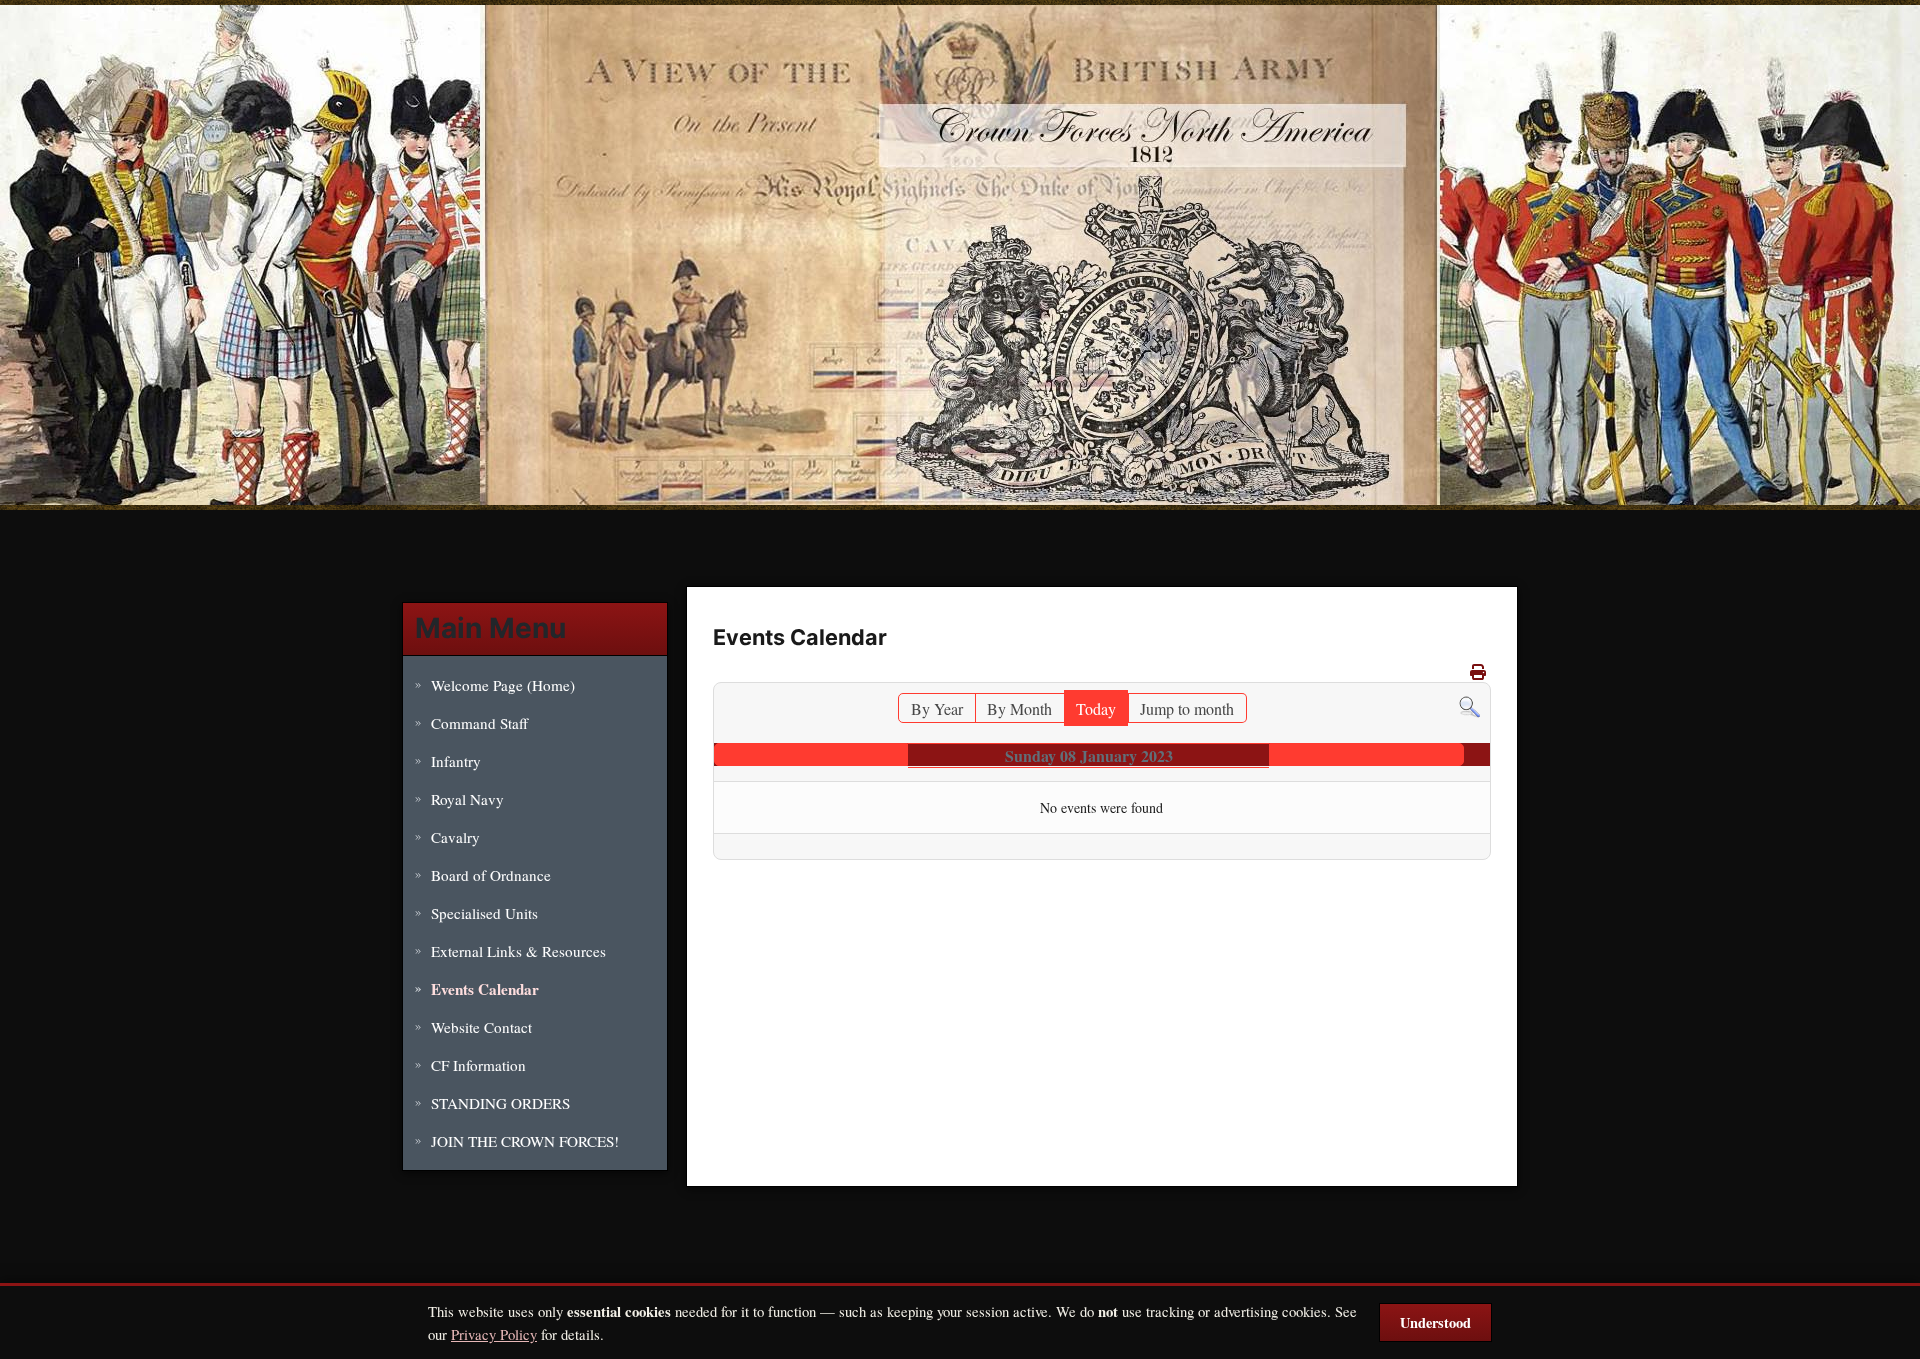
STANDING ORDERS (500, 1103)
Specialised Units (484, 913)
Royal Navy (467, 799)
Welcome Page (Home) (503, 685)
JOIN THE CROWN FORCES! (525, 1141)
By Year (937, 708)
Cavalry (455, 837)
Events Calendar (485, 989)
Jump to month (1187, 708)
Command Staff (479, 723)
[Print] (1478, 671)
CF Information (478, 1065)
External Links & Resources (518, 951)
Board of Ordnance (491, 875)
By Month (1019, 708)
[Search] (1469, 704)
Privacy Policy (494, 1334)
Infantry (456, 761)
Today (1096, 708)
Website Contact (481, 1027)
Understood (1435, 1322)
